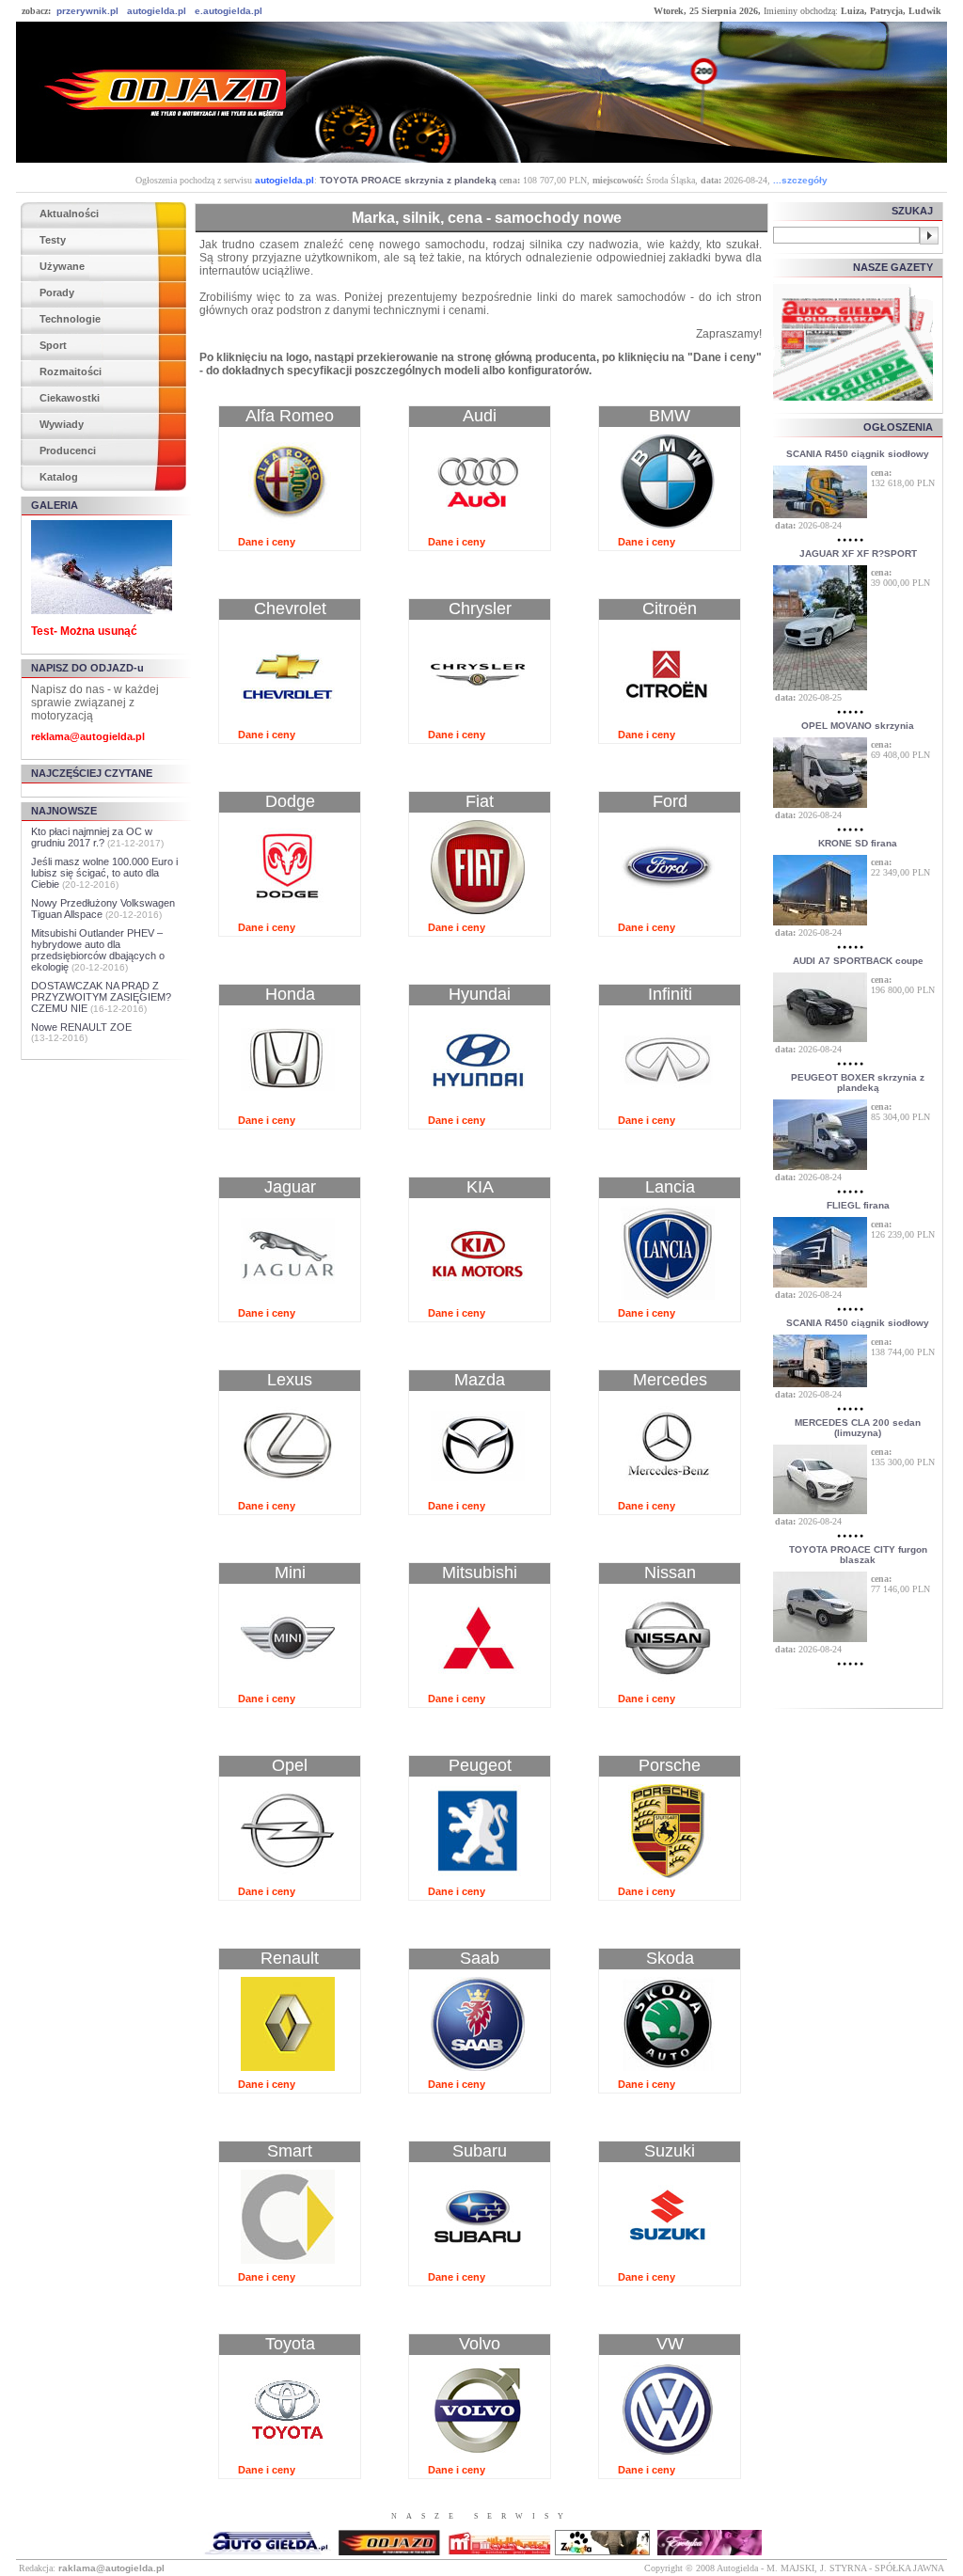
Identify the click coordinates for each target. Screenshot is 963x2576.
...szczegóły (800, 180)
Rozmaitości (71, 371)
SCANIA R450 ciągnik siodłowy (858, 454)
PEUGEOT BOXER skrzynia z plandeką (858, 1083)
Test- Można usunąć (84, 631)
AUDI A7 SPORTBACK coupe (858, 961)
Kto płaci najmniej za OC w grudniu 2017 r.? (92, 837)
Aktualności (69, 213)
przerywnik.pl (87, 11)
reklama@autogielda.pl (88, 736)
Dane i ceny (267, 542)
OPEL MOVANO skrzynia (858, 726)
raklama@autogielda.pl (111, 2568)
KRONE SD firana (858, 843)
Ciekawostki (70, 398)
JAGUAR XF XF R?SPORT (858, 553)
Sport (53, 345)
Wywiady (62, 424)
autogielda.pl (157, 11)
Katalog (59, 477)
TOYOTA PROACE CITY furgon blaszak (858, 1555)
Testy (53, 240)
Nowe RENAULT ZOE (81, 1027)
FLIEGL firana (858, 1205)
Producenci (68, 450)
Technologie (70, 319)
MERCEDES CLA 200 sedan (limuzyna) (858, 1428)
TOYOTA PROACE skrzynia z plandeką (408, 180)
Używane (62, 266)
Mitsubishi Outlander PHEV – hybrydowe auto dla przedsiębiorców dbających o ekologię (98, 950)
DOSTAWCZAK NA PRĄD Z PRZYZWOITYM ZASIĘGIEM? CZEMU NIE (101, 997)
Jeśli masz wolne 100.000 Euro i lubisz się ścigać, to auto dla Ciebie (104, 873)
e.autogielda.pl (229, 11)
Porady (57, 292)
